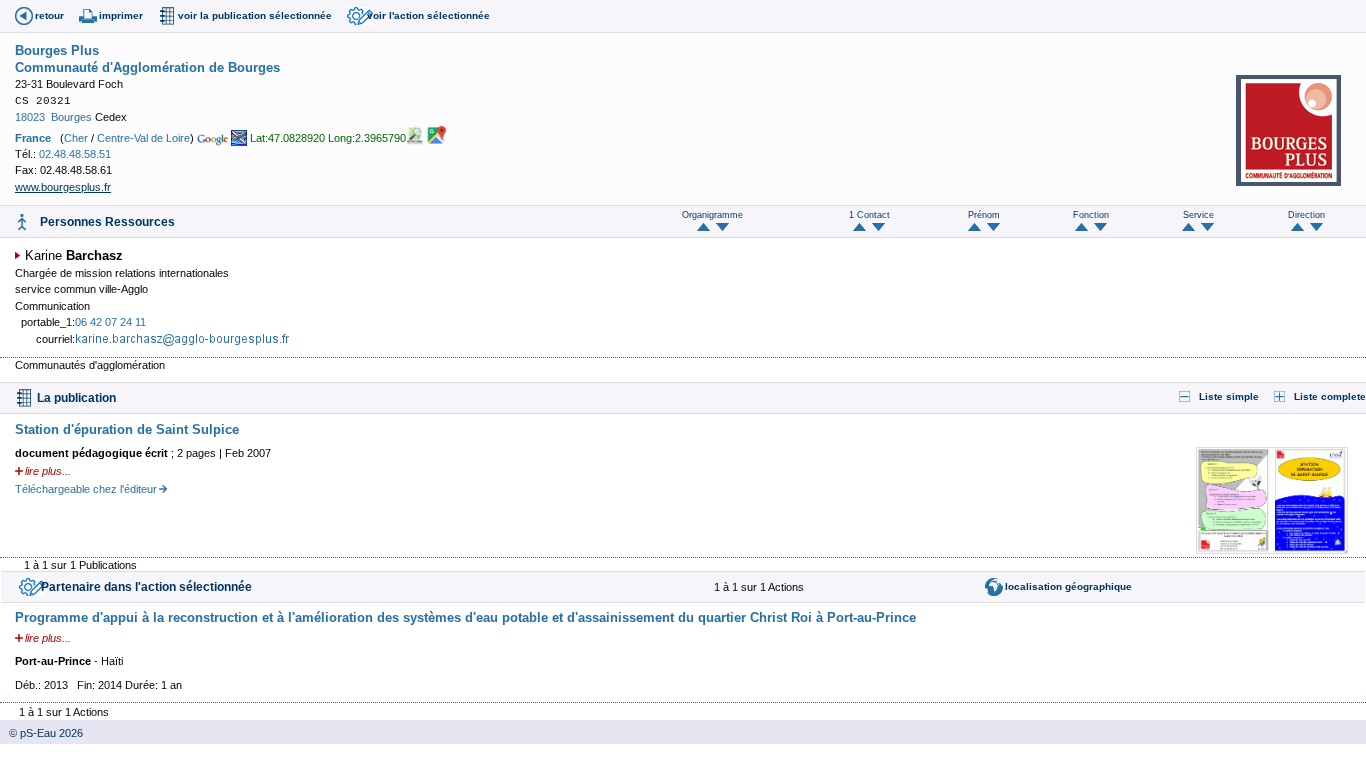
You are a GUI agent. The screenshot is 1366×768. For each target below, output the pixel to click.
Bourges (71, 117)
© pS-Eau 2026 (41, 733)
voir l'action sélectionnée (428, 15)
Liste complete (1330, 396)
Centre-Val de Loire (143, 137)
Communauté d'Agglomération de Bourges (147, 67)
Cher (76, 137)
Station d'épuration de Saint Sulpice (127, 429)
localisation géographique (1068, 586)
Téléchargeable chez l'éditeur (86, 489)
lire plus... (48, 471)
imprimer (121, 15)
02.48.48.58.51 (75, 154)
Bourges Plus (57, 50)
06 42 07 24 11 (110, 322)
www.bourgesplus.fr (63, 187)
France (33, 137)
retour (49, 15)
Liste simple (1229, 396)
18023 (30, 117)
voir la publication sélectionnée (255, 15)
